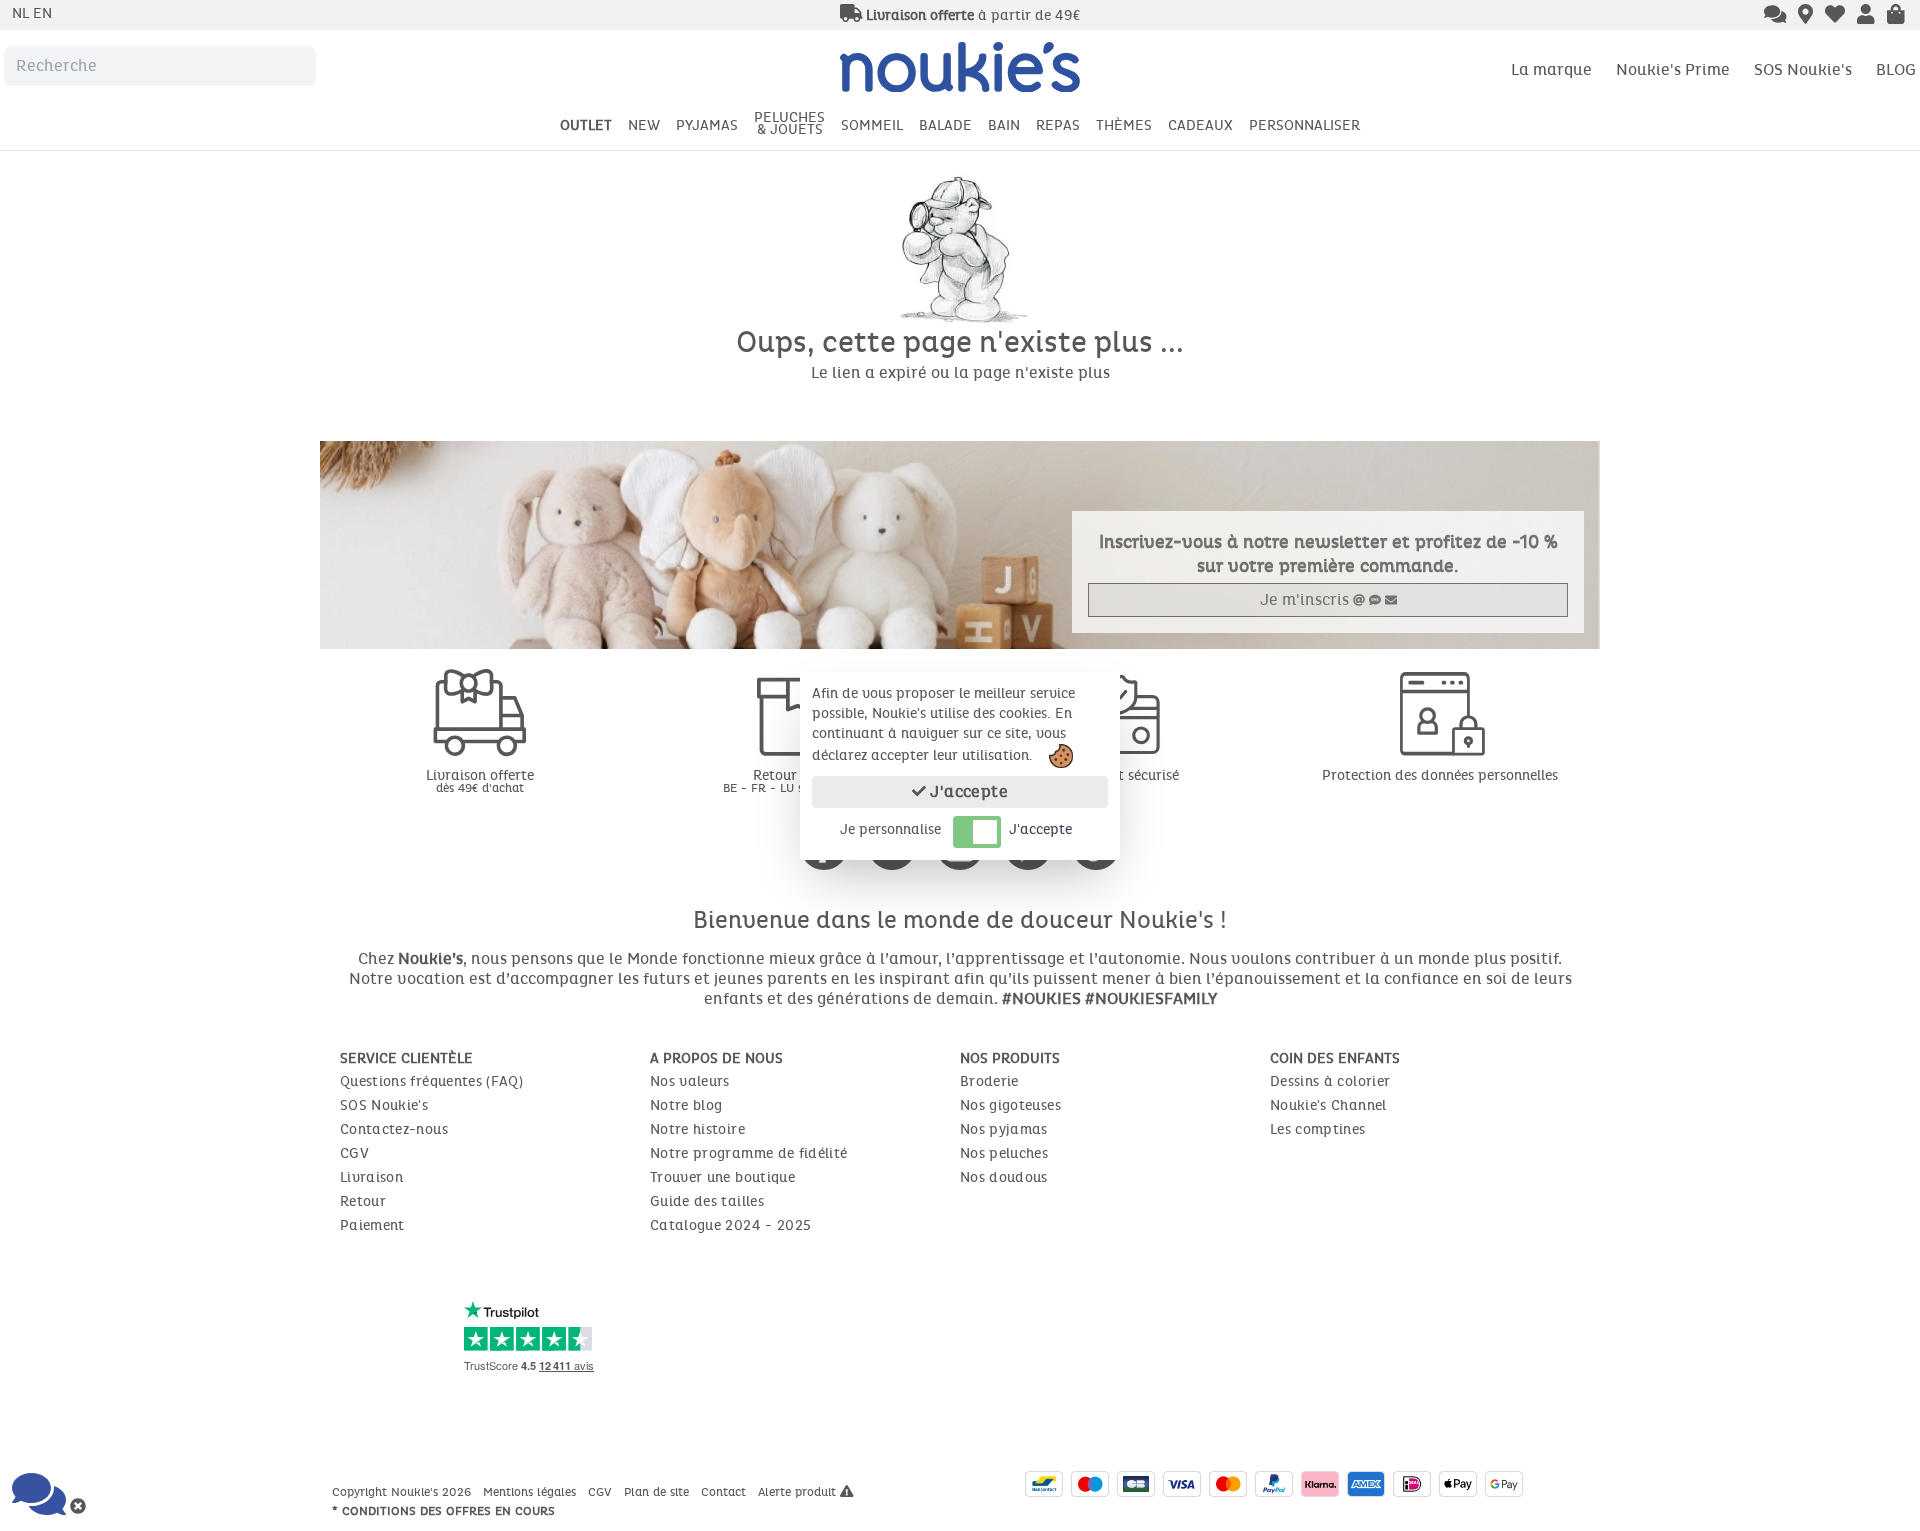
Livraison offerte (480, 780)
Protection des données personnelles (1440, 775)
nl (22, 13)
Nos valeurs (690, 1081)
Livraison (371, 1177)
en (42, 13)
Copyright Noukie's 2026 (403, 1492)
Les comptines (1318, 1129)
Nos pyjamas (1004, 1129)
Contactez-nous (394, 1129)
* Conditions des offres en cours (443, 1511)
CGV (354, 1153)
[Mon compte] (1866, 16)
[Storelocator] (1805, 16)
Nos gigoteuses (1010, 1105)
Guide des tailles (707, 1201)
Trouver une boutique (722, 1177)
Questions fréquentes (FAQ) (431, 1081)
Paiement (372, 1225)
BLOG (1896, 69)
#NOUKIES (1041, 998)
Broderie (989, 1081)
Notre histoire (697, 1129)
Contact (725, 1492)
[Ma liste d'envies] (1835, 16)
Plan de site (658, 1492)
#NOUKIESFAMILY (1151, 998)
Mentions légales (531, 1492)
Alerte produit (799, 1492)
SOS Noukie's (1803, 69)
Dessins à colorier (1330, 1081)
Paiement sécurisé (1120, 775)
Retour (363, 1201)
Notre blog (686, 1105)
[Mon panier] (1896, 16)
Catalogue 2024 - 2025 (730, 1225)
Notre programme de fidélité (748, 1153)
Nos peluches (1004, 1153)
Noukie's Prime (1673, 69)
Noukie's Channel (1328, 1105)
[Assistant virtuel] (1775, 16)
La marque (1551, 69)
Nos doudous (1004, 1177)
